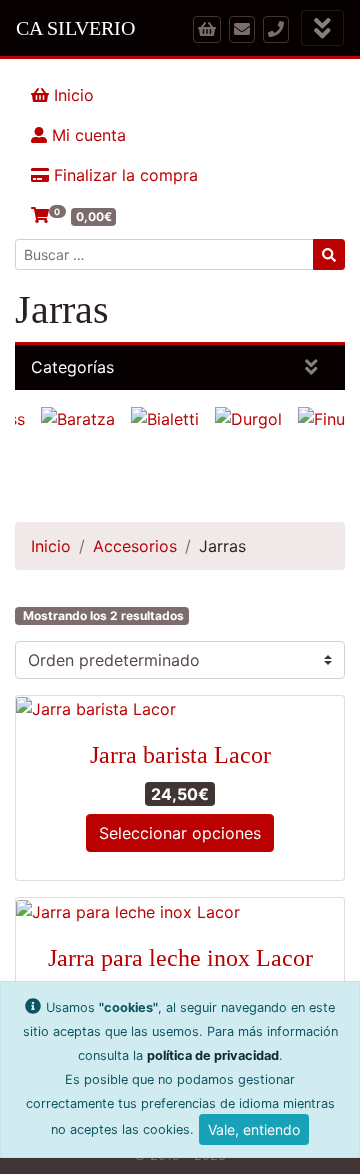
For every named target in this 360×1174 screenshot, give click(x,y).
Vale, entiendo (254, 1129)
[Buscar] (329, 254)
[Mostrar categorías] (311, 367)
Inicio (71, 95)
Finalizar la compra (123, 175)
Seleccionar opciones (180, 833)
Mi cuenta (86, 135)
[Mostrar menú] (322, 28)
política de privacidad (213, 1055)
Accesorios (135, 546)
